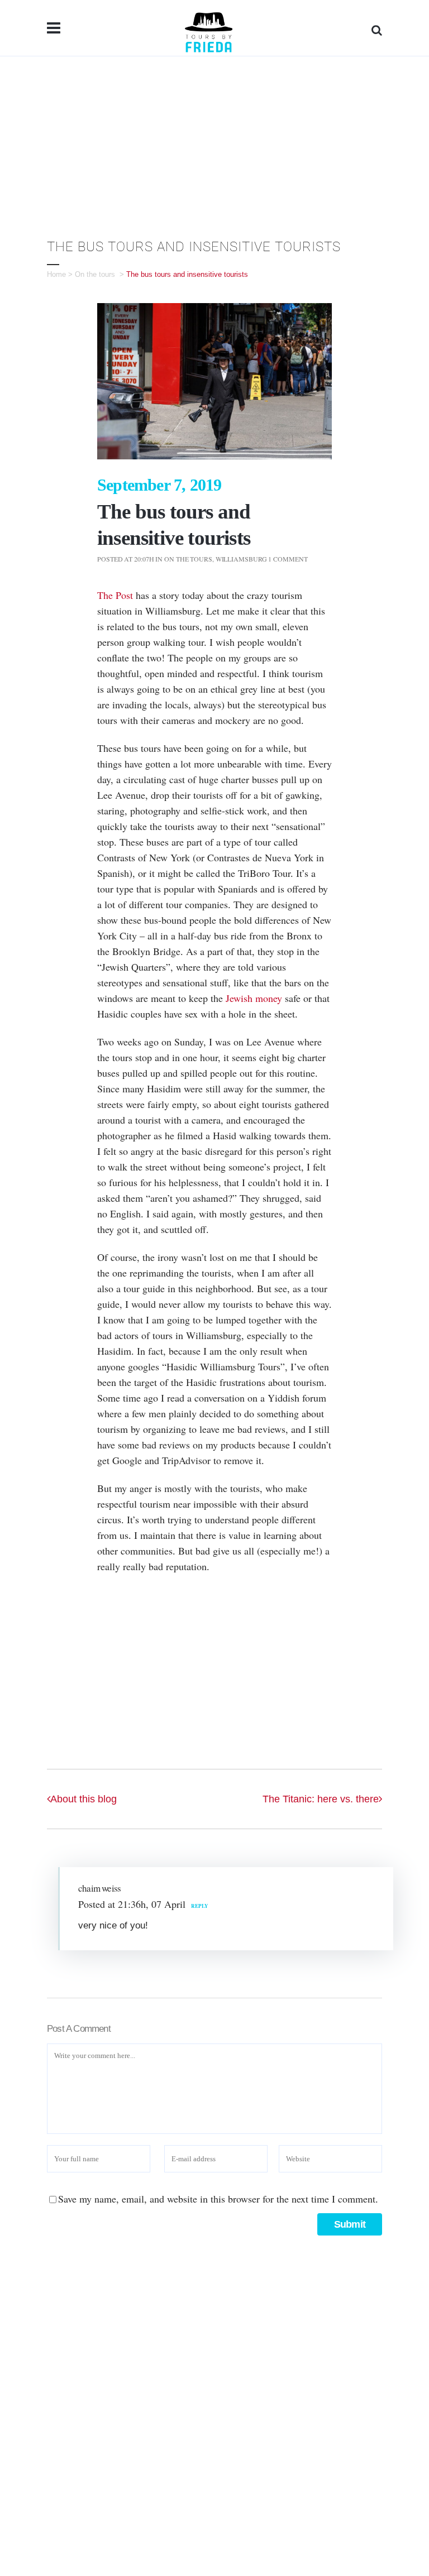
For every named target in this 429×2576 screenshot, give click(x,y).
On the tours (95, 274)
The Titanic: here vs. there (321, 1799)
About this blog (84, 1799)
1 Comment (288, 559)
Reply (200, 1906)
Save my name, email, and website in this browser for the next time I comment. (218, 2199)
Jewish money (254, 998)
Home (56, 274)
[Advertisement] (214, 140)
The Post (115, 595)
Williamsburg (241, 559)
